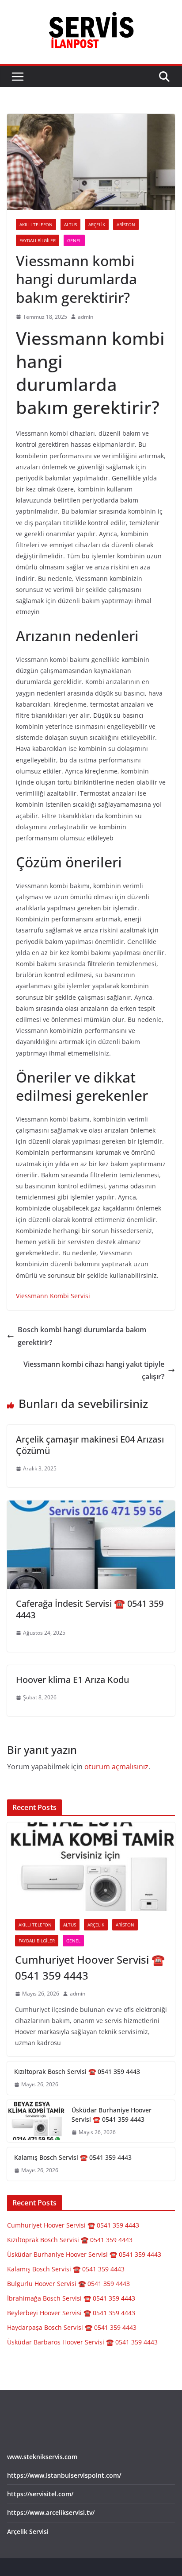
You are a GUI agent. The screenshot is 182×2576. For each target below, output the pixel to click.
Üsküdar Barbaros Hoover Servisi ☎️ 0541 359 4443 (82, 2342)
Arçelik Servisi (28, 2532)
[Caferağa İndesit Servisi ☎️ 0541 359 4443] (91, 1507)
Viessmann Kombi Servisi (53, 1296)
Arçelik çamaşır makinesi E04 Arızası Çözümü (90, 1445)
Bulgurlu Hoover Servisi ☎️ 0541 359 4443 (68, 2284)
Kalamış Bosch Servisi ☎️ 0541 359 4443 (73, 2157)
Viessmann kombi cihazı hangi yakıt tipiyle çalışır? (94, 1371)
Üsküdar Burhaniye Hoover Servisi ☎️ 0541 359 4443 (112, 2115)
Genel (74, 240)
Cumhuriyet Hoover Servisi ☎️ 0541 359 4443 (90, 1967)
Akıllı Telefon (36, 224)
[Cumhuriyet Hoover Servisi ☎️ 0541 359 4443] (91, 1867)
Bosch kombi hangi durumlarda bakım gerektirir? (82, 1336)
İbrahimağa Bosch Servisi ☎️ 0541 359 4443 (71, 2298)
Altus (70, 224)
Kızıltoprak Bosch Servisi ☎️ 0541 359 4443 (77, 2071)
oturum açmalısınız (116, 1767)
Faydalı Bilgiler (38, 240)
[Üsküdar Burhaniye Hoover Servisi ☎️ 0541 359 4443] (36, 2121)
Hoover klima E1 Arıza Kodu (72, 1680)
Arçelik (97, 224)
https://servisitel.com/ (40, 2494)
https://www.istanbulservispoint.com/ (64, 2475)
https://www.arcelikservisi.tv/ (51, 2512)
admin (85, 317)
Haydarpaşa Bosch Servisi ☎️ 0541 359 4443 (72, 2327)
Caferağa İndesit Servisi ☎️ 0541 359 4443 (90, 1609)
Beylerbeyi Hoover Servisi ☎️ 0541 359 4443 (71, 2313)
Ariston (126, 224)
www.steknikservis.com (42, 2457)
